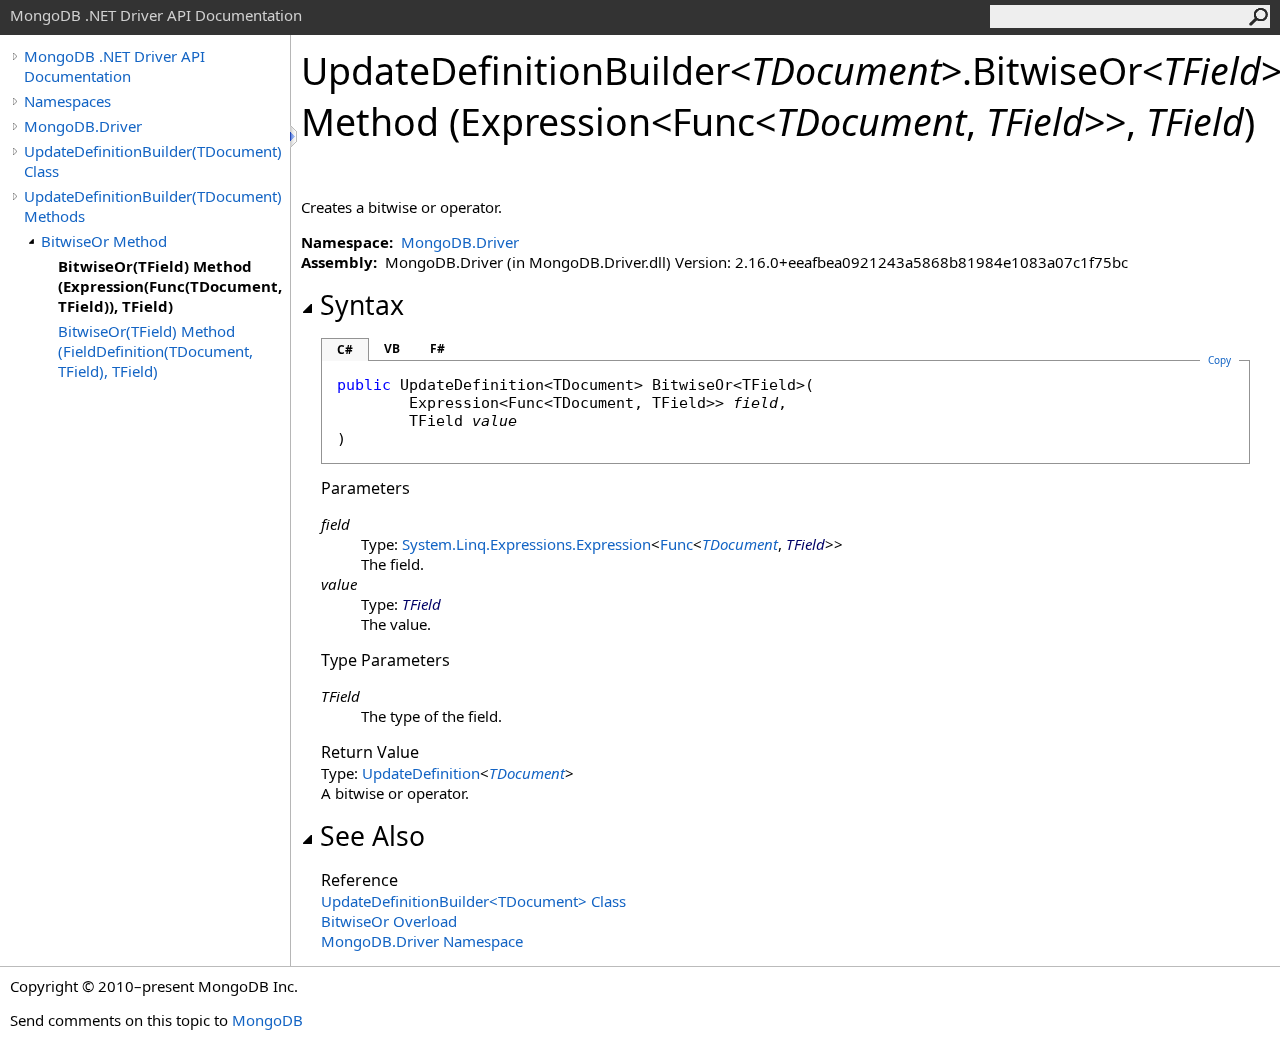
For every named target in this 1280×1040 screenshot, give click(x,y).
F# (437, 348)
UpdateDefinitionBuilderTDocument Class (473, 901)
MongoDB (267, 1020)
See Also (372, 836)
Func (676, 544)
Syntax (362, 305)
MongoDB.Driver (83, 126)
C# (345, 349)
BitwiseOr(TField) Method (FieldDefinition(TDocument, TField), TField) (155, 351)
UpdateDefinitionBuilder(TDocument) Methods (153, 206)
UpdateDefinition (421, 773)
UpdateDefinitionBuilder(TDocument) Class (153, 161)
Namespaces (67, 101)
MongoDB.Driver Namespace (422, 941)
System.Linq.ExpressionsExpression (526, 544)
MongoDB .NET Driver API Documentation (114, 66)
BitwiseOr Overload (389, 921)
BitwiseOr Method (104, 241)
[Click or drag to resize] (295, 136)
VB (392, 348)
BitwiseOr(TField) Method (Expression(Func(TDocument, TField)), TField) (170, 286)
